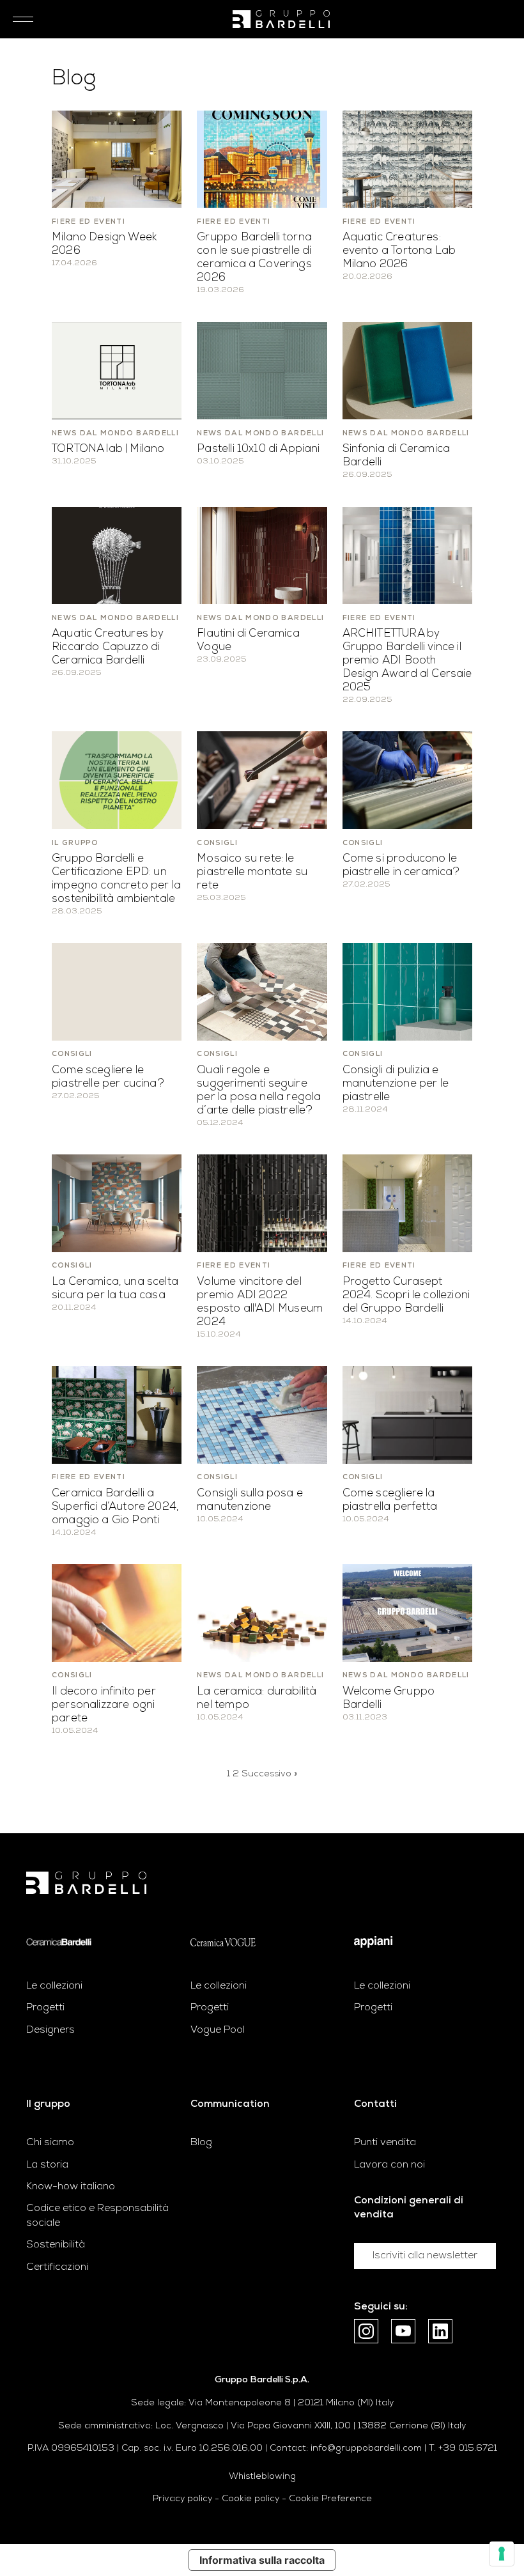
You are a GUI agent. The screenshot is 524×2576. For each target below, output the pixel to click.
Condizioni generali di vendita (409, 2208)
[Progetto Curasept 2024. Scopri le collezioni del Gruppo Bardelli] (407, 1203)
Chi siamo (50, 2143)
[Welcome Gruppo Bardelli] (407, 1613)
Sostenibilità (56, 2245)
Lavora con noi (389, 2165)
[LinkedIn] (440, 2331)
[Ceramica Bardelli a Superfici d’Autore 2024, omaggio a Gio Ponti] (117, 1415)
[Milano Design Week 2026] (117, 159)
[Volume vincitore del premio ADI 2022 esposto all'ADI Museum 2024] (262, 1203)
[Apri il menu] (19, 19)
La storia (47, 2165)
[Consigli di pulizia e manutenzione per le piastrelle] (407, 991)
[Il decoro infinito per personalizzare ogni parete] (117, 1613)
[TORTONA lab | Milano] (117, 371)
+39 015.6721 (468, 2448)
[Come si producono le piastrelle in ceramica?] (407, 780)
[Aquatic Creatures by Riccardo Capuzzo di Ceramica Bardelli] (117, 555)
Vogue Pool (218, 2030)
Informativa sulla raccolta (262, 2560)
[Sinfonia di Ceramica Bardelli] (407, 371)
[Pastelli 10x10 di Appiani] (262, 371)
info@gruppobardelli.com (366, 2448)
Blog (201, 2143)
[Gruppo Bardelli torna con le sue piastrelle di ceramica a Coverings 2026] (262, 159)
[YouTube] (403, 2331)
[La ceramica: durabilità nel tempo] (262, 1613)
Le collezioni (54, 1986)
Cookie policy (250, 2499)
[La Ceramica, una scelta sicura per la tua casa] (117, 1203)
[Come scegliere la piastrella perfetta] (407, 1415)
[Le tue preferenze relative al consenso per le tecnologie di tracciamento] (502, 2554)
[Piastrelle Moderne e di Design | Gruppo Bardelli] (86, 1883)
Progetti (45, 2008)
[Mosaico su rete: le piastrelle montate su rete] (262, 780)
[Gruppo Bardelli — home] (281, 19)
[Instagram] (366, 2331)
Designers (50, 2030)
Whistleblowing (262, 2477)
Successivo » (269, 1774)
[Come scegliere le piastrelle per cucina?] (117, 991)
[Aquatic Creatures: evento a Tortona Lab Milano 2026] (407, 159)
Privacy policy (182, 2499)
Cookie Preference (330, 2499)
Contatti (375, 2104)
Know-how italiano (71, 2187)
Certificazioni (57, 2267)
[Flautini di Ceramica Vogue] (262, 555)
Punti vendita (385, 2143)
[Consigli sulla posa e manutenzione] (262, 1415)
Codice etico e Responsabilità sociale (97, 2215)
